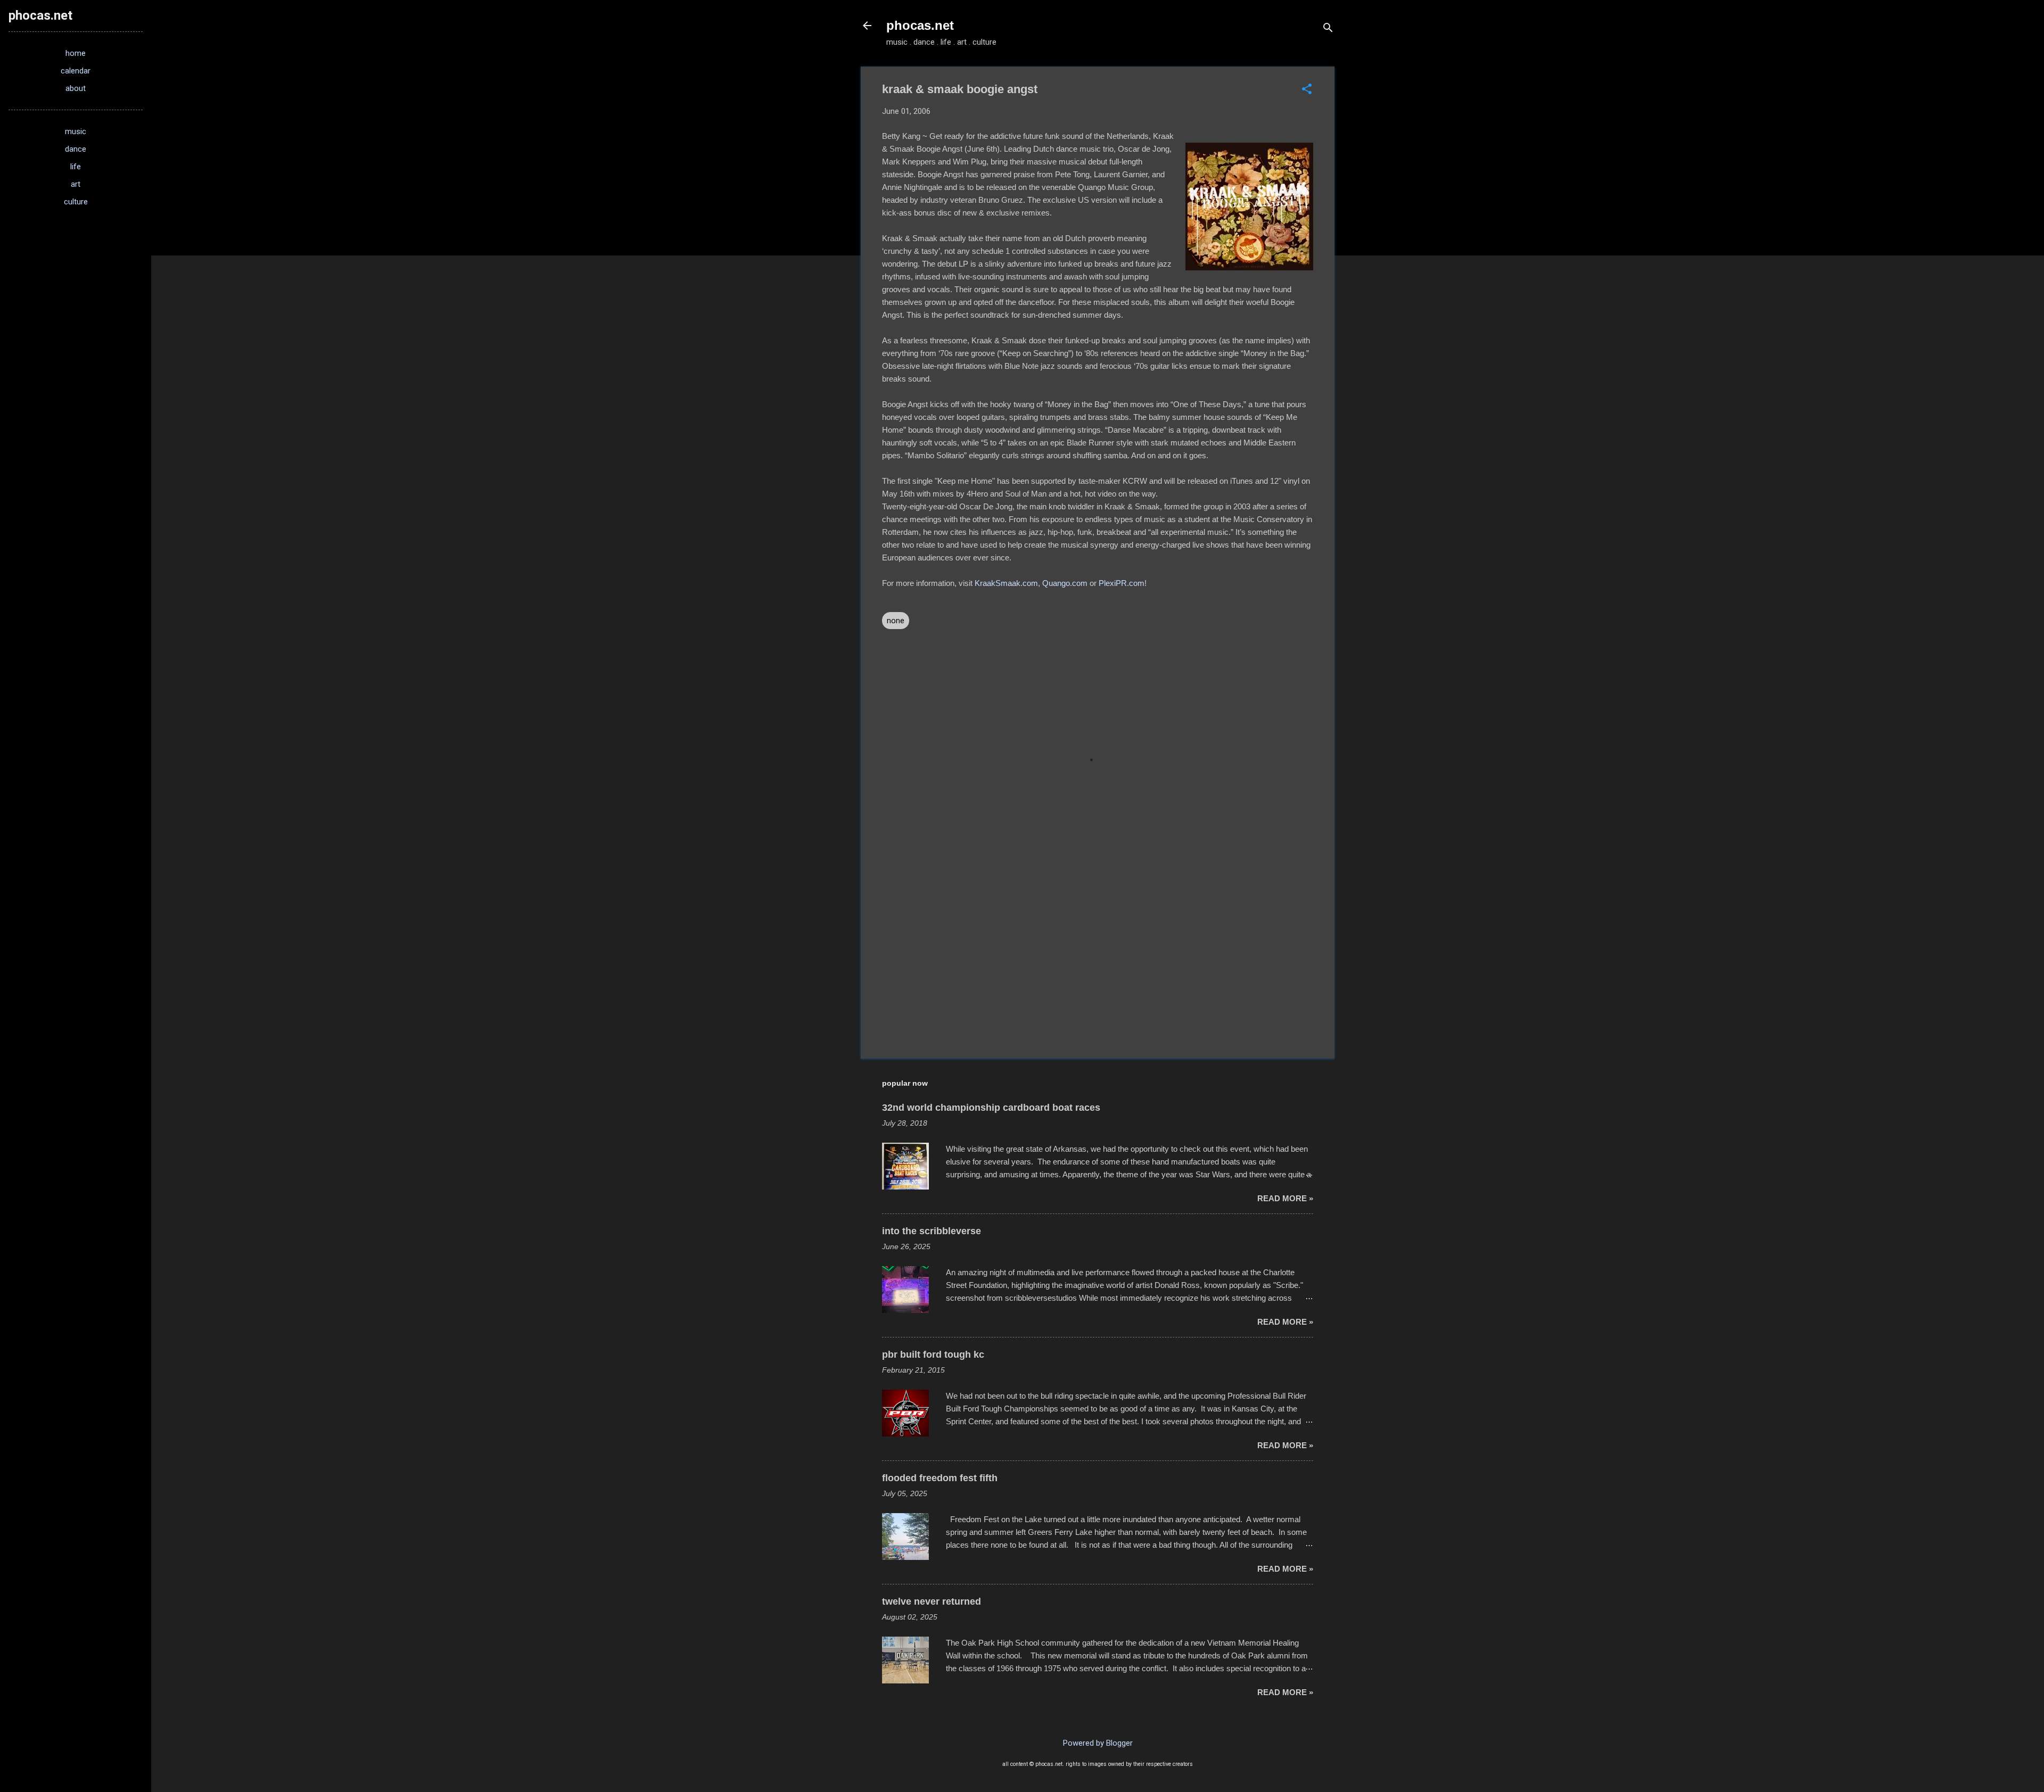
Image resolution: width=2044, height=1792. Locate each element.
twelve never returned (932, 1601)
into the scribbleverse (932, 1231)
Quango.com (1065, 583)
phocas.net (920, 25)
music (76, 131)
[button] (1307, 90)
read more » (1285, 1198)
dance (76, 149)
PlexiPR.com (1122, 583)
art (76, 184)
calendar (76, 71)
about (76, 88)
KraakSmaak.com (1006, 583)
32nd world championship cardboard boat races (991, 1108)
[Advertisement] (1098, 960)
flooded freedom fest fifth (940, 1478)
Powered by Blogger (1098, 1743)
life (76, 167)
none (896, 621)
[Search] (1328, 29)
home (76, 53)
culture (76, 202)
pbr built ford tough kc (933, 1355)
